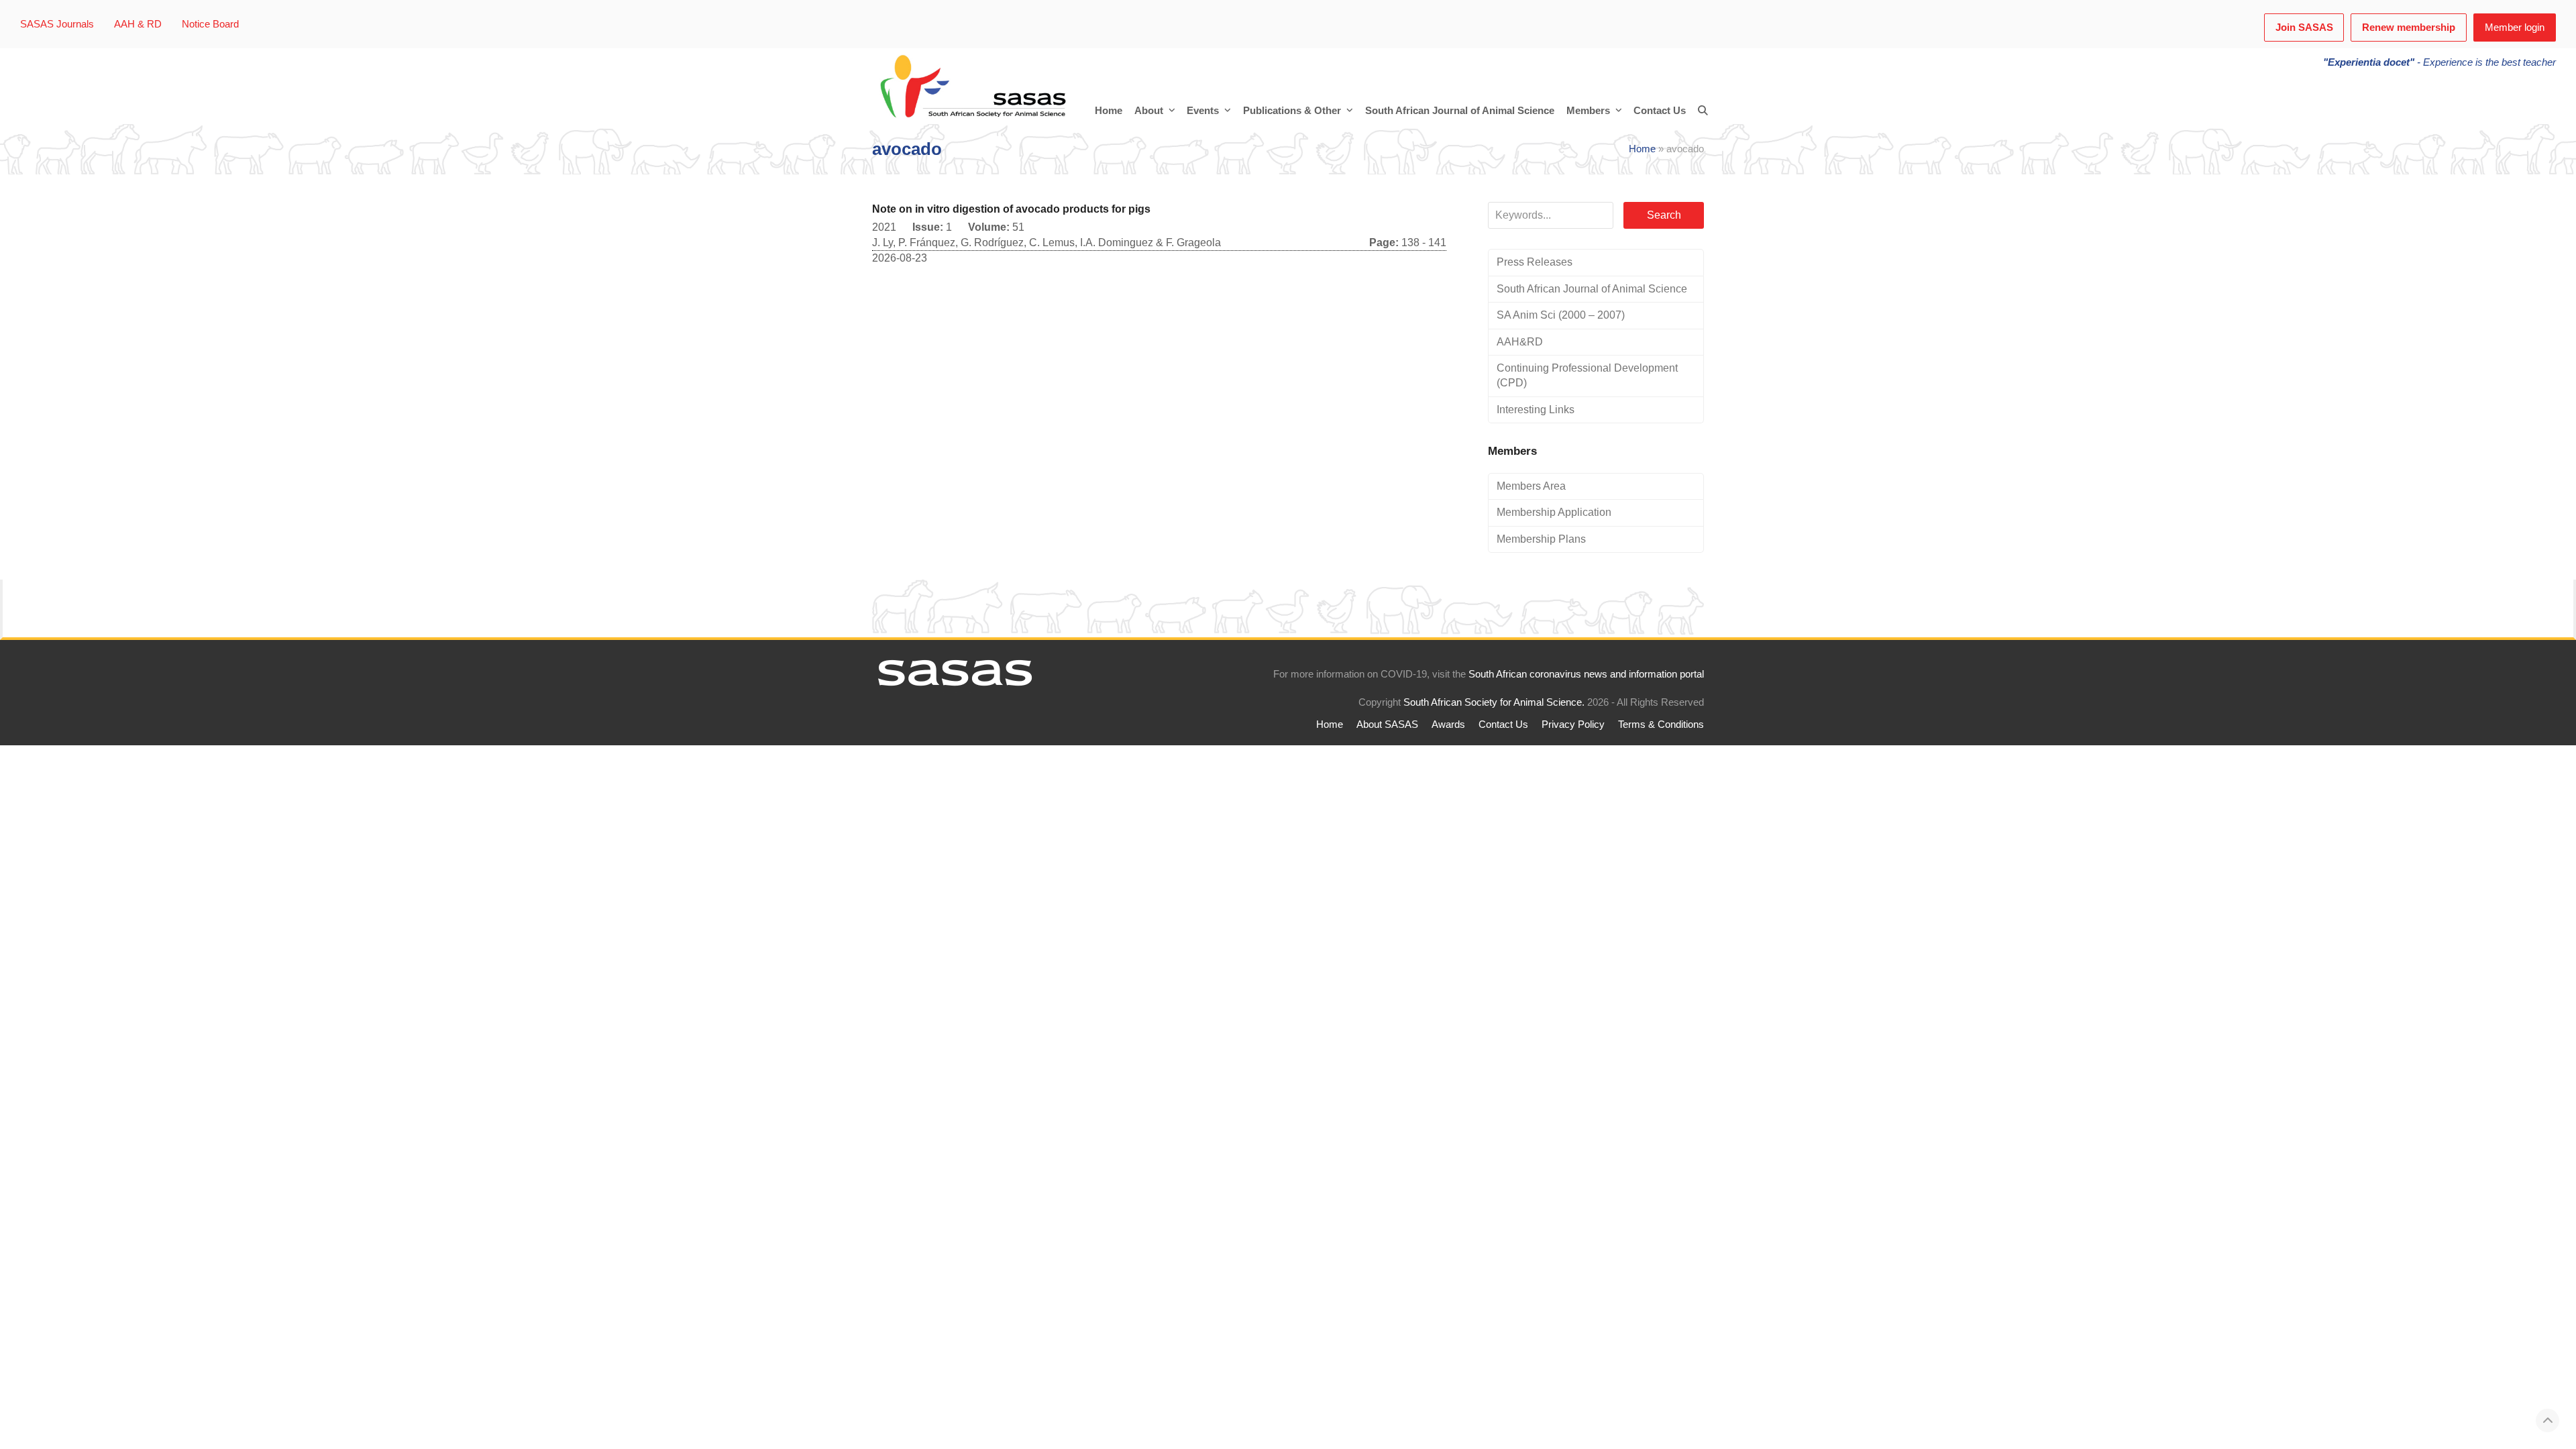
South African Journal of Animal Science (1592, 289)
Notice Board (210, 24)
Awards (1448, 724)
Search (1664, 215)
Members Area (1531, 486)
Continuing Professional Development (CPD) (1587, 375)
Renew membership (2409, 28)
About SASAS (1387, 724)
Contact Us (1503, 724)
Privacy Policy (1573, 724)
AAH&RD (1520, 342)
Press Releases (1535, 262)
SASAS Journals (57, 24)
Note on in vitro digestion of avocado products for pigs (1011, 209)
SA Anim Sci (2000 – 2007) (1561, 315)
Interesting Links (1536, 410)
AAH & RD (138, 24)
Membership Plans (1541, 539)
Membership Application (1554, 512)
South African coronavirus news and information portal (1586, 674)
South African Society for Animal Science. (1494, 702)
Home (1642, 149)
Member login (2515, 28)
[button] (1703, 111)
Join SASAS (2304, 28)
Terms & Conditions (1661, 724)
